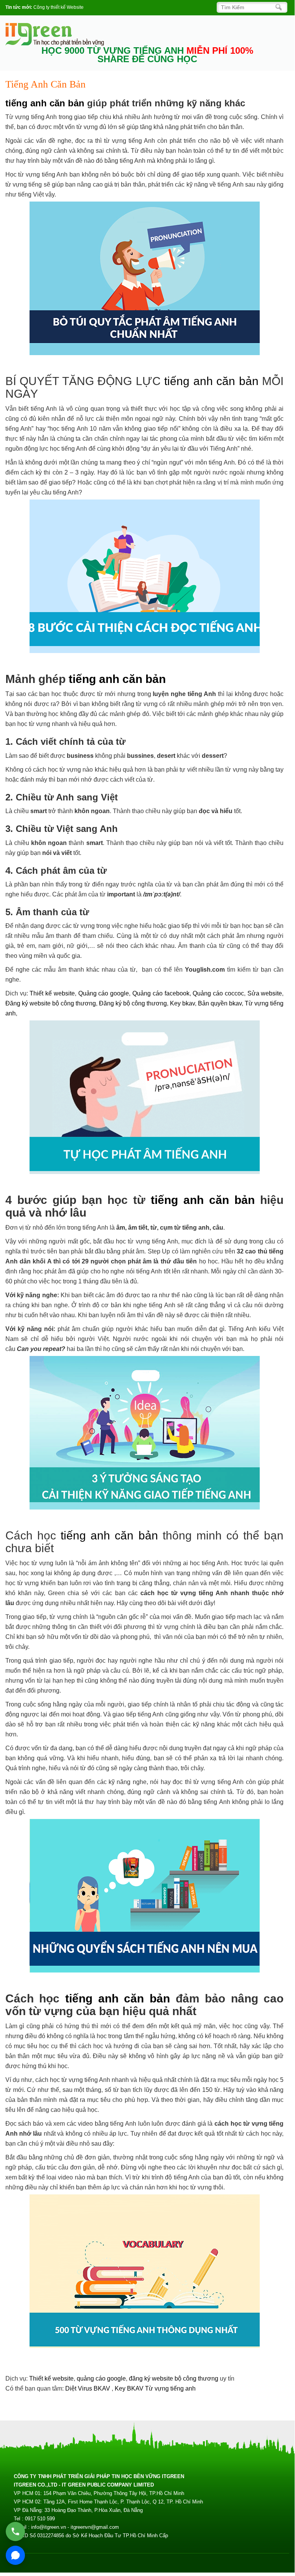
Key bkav (182, 1003)
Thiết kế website (52, 993)
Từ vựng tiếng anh (170, 2388)
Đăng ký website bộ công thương (51, 1003)
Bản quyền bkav (220, 1003)
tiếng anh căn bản (45, 103)
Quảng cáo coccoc (218, 993)
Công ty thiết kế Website (59, 7)
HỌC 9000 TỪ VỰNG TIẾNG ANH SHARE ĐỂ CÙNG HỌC (147, 55)
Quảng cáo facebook (161, 993)
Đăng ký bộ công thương (133, 1003)
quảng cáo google (101, 2378)
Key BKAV (130, 2388)
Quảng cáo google (104, 993)
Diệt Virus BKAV (88, 2388)
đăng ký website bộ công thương (174, 2378)
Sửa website (265, 993)
